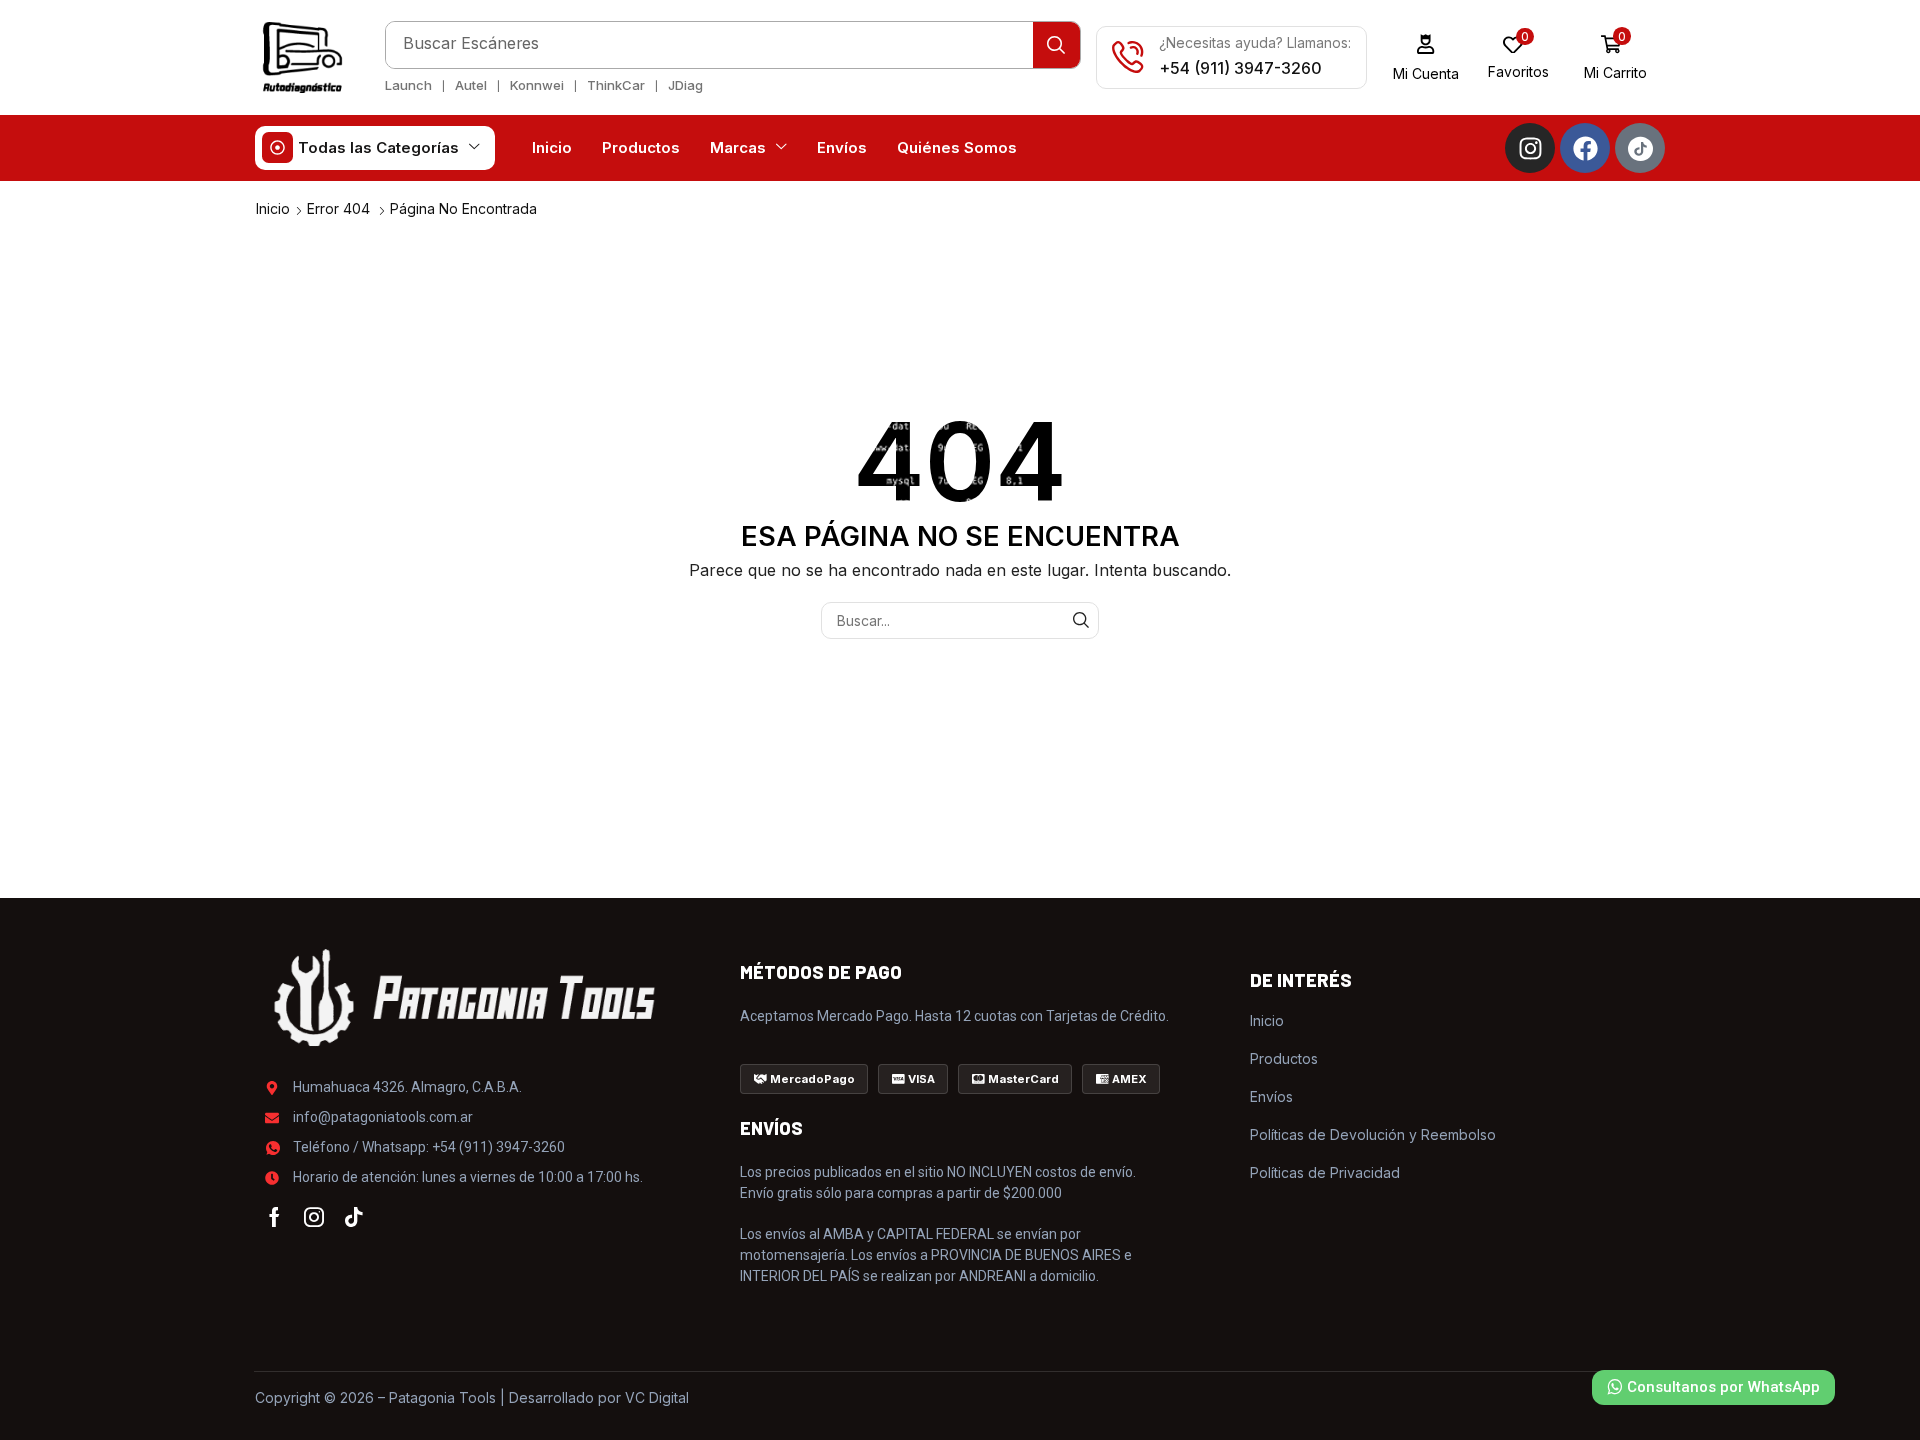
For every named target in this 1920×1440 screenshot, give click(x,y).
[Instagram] (1530, 148)
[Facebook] (1585, 148)
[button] (1426, 57)
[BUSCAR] (1080, 620)
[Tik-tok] (354, 1217)
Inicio (273, 208)
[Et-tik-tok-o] (1640, 148)
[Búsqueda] (1056, 45)
